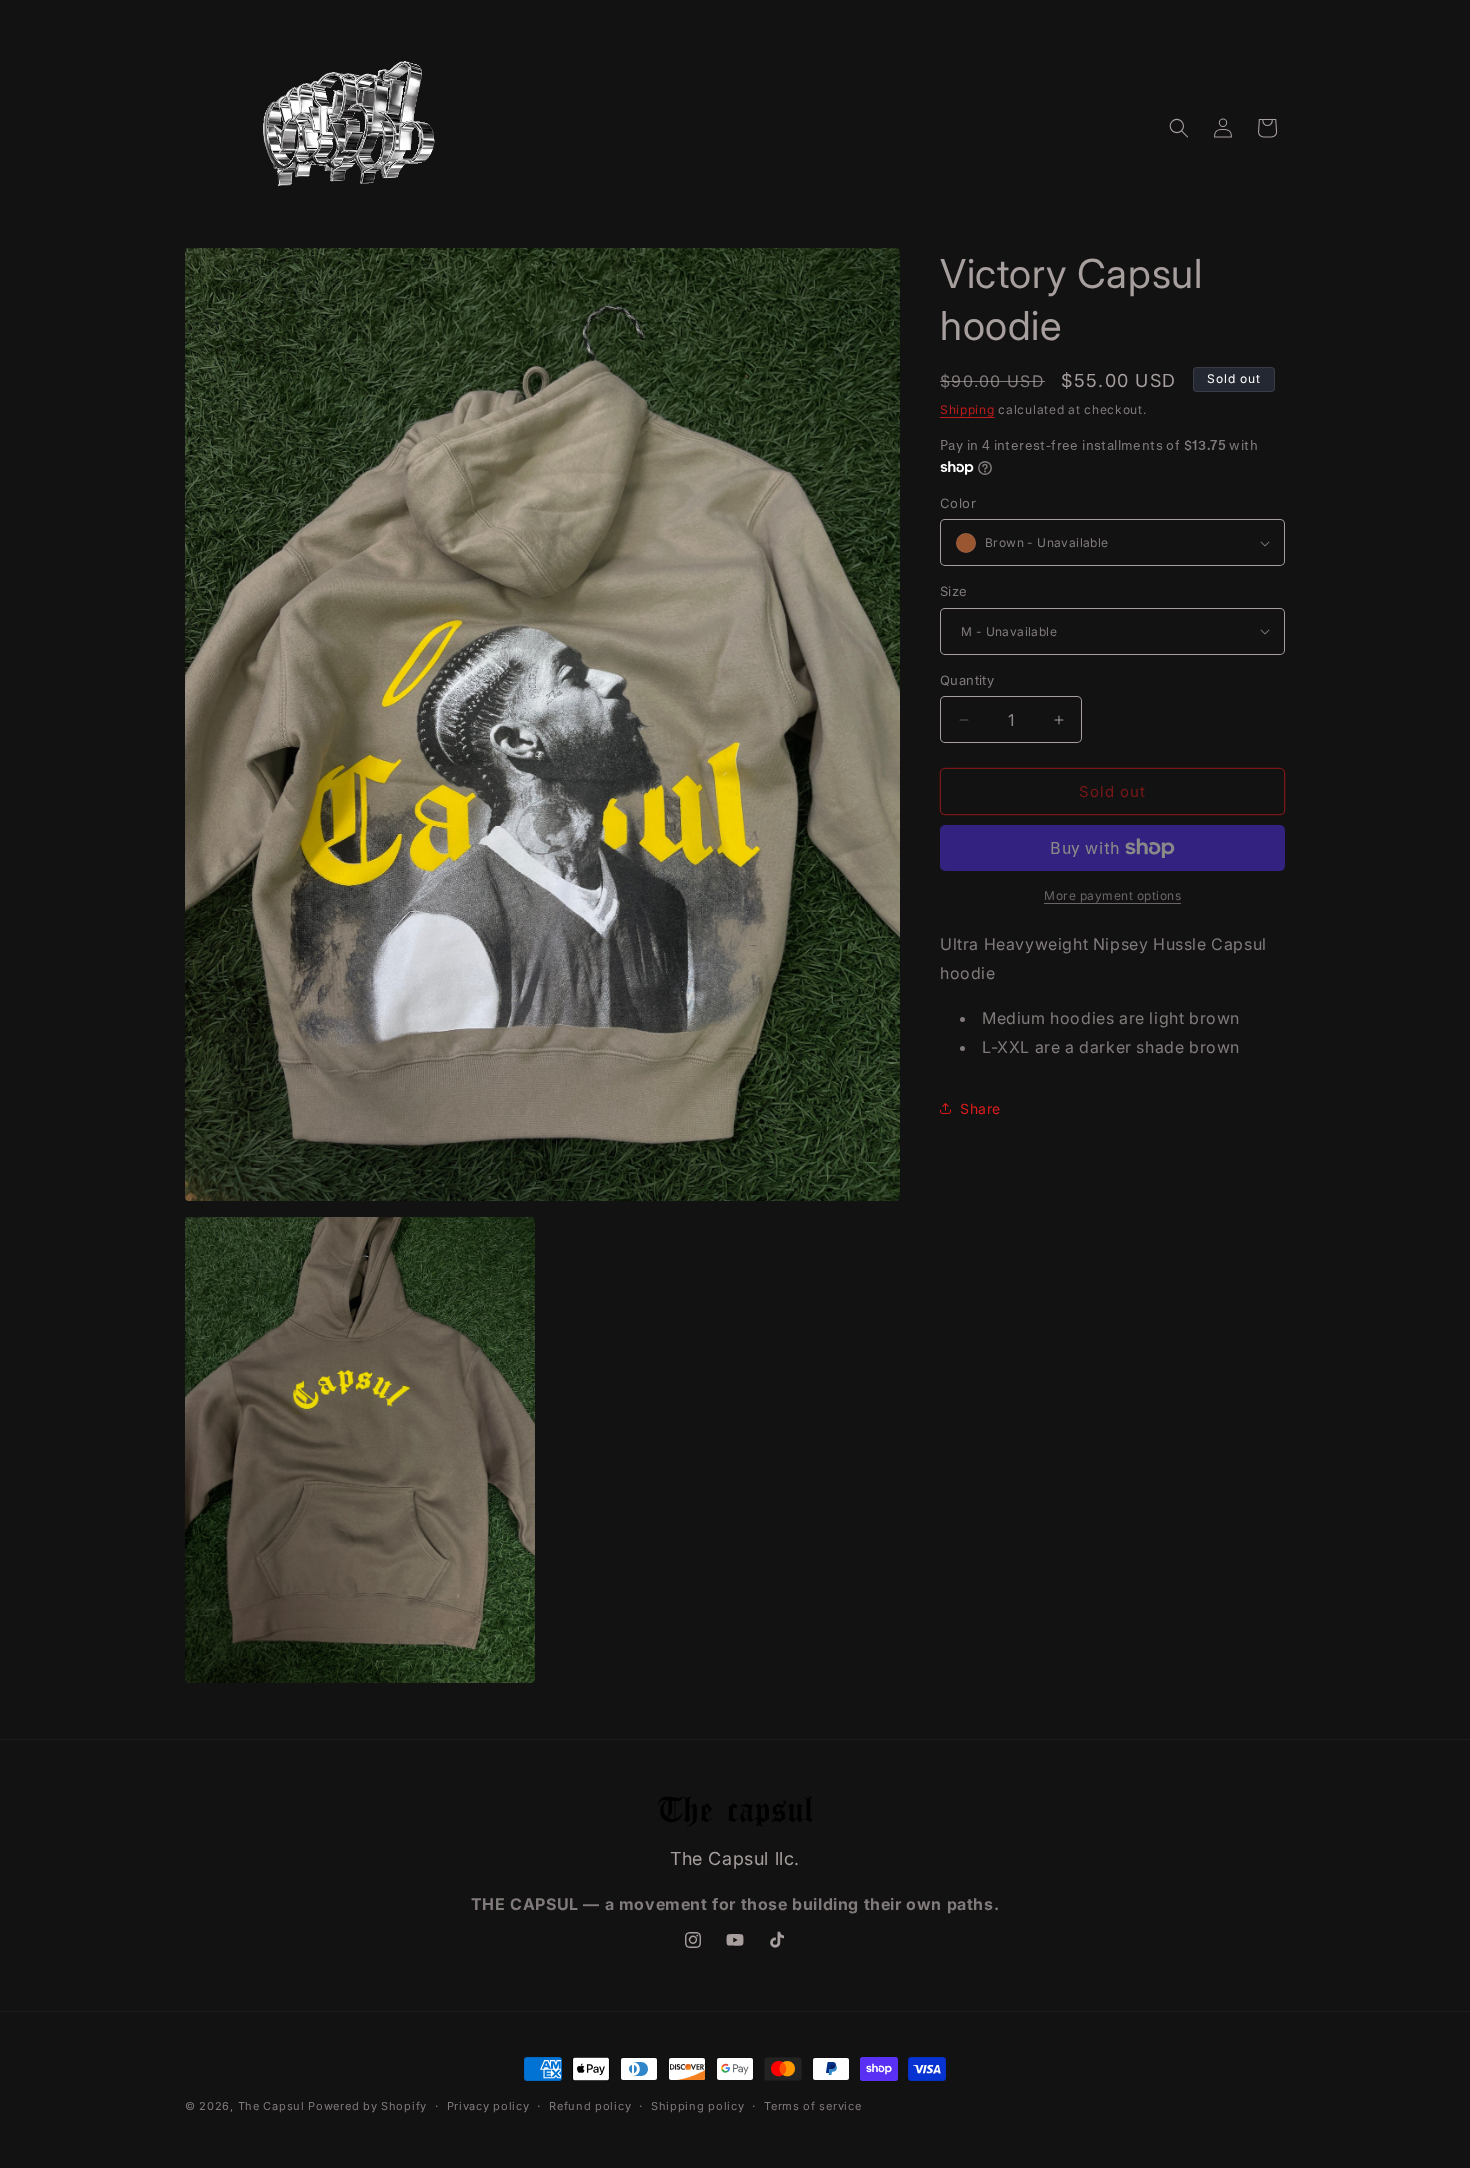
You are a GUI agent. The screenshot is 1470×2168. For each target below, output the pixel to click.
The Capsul (271, 2106)
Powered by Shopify (367, 2106)
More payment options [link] (1112, 895)
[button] (1179, 128)
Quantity (967, 680)
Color (958, 503)
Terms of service (812, 2106)
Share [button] (980, 1108)
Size (954, 591)
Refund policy (590, 2106)
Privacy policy (488, 2106)
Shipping (967, 409)
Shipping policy (698, 2106)
